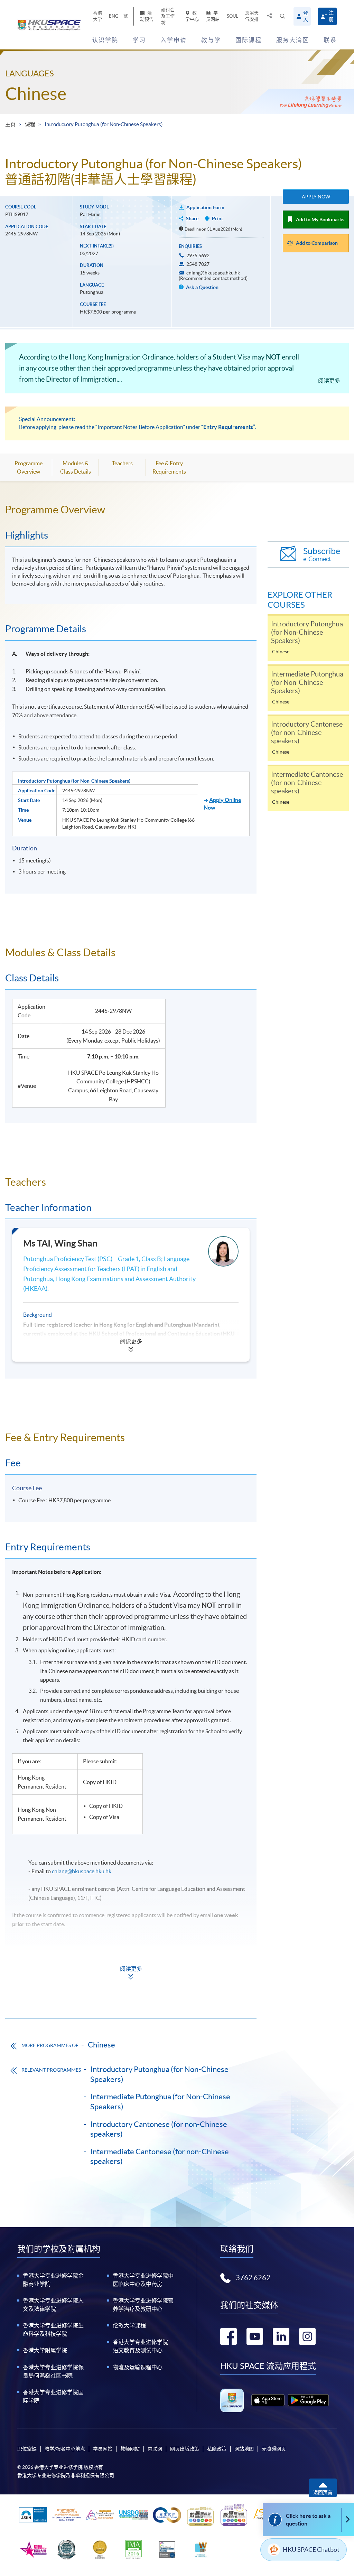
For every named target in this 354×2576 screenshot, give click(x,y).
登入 (306, 16)
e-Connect (322, 554)
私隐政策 (217, 2449)
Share (192, 218)
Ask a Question (202, 287)
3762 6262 (253, 2278)
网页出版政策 (185, 2449)
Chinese (36, 94)
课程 (30, 124)
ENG (114, 16)
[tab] (131, 510)
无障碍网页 (274, 2449)
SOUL (232, 16)
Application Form (205, 207)
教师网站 (130, 2449)
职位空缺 (27, 2449)
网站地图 (244, 2449)
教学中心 (192, 16)
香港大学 (97, 16)
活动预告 (147, 16)
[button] (283, 16)
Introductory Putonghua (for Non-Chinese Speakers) (159, 2074)
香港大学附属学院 (45, 2350)
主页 (10, 124)
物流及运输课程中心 (138, 2367)
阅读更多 (329, 381)
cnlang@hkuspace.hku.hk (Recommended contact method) (213, 276)
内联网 (155, 2449)
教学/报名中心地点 (65, 2449)
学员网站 (213, 16)
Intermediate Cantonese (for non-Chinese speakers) (160, 2157)
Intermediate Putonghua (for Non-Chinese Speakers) (160, 2102)
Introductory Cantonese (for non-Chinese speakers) (159, 2129)
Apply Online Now (222, 804)
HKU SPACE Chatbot (311, 2550)
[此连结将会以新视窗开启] (268, 2400)
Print (217, 218)
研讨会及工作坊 (168, 16)
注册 (331, 16)
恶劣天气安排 (252, 16)
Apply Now (316, 197)
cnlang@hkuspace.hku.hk (82, 1871)
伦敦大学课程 (129, 2325)
